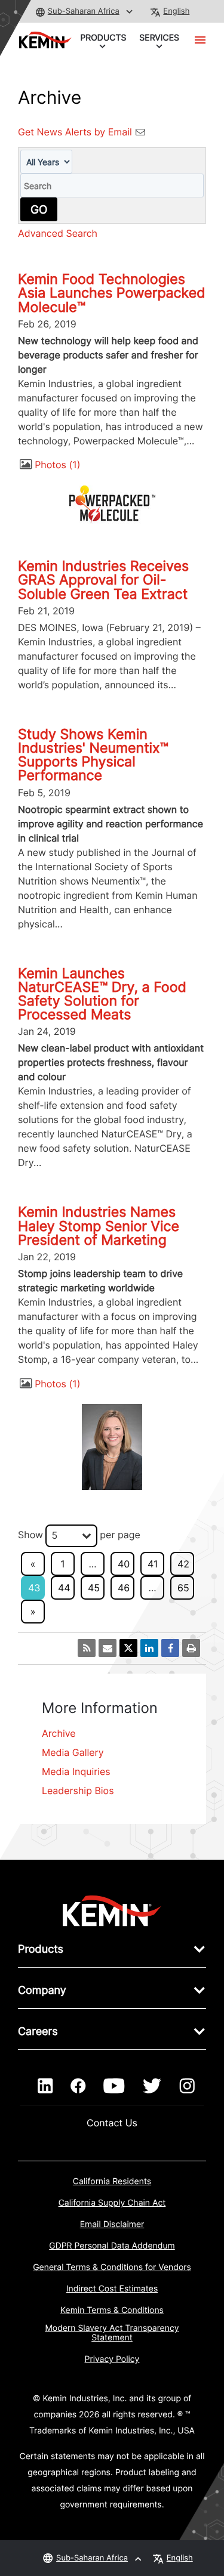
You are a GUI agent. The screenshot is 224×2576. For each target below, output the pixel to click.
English (176, 11)
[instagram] (187, 2086)
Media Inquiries (76, 1771)
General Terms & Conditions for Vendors (112, 2267)
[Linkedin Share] (149, 1648)
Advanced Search (58, 233)
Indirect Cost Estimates (112, 2289)
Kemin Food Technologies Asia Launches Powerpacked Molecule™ (112, 293)
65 (183, 1588)
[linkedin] (45, 2086)
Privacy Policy (112, 2359)
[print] (191, 1648)
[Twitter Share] (128, 1648)
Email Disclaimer (112, 2224)
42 (183, 1564)
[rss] (87, 1648)
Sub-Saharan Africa (84, 11)
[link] (112, 1910)
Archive (59, 1733)
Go (39, 209)
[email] (108, 1648)
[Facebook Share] (170, 1648)
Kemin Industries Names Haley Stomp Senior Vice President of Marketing (99, 1226)
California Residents (112, 2181)
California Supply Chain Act (112, 2203)
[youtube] (114, 2086)
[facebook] (78, 2086)
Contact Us (112, 2123)
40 (124, 1564)
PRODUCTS (103, 38)
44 (64, 1588)
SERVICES (159, 38)
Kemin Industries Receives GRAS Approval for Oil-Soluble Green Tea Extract (103, 580)
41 (153, 1564)
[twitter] (152, 2086)
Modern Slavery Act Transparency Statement (112, 2333)
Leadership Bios (78, 1790)
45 (94, 1588)
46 (124, 1588)
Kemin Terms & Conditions (112, 2310)
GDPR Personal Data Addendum (112, 2246)
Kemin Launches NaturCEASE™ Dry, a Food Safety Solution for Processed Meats (102, 994)
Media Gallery (73, 1752)
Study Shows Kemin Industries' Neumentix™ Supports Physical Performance (93, 755)
